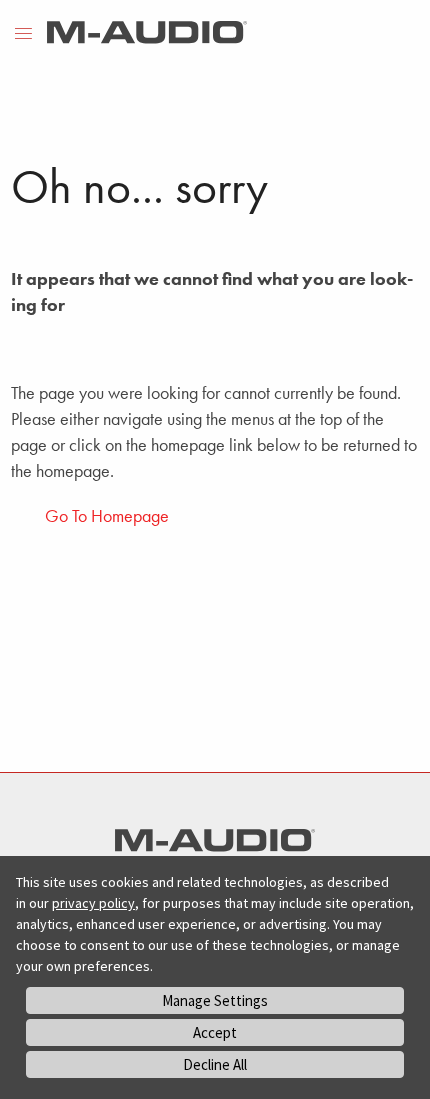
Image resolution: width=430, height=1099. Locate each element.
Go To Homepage (107, 515)
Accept (215, 1032)
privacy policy (93, 903)
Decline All (215, 1064)
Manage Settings (215, 1000)
